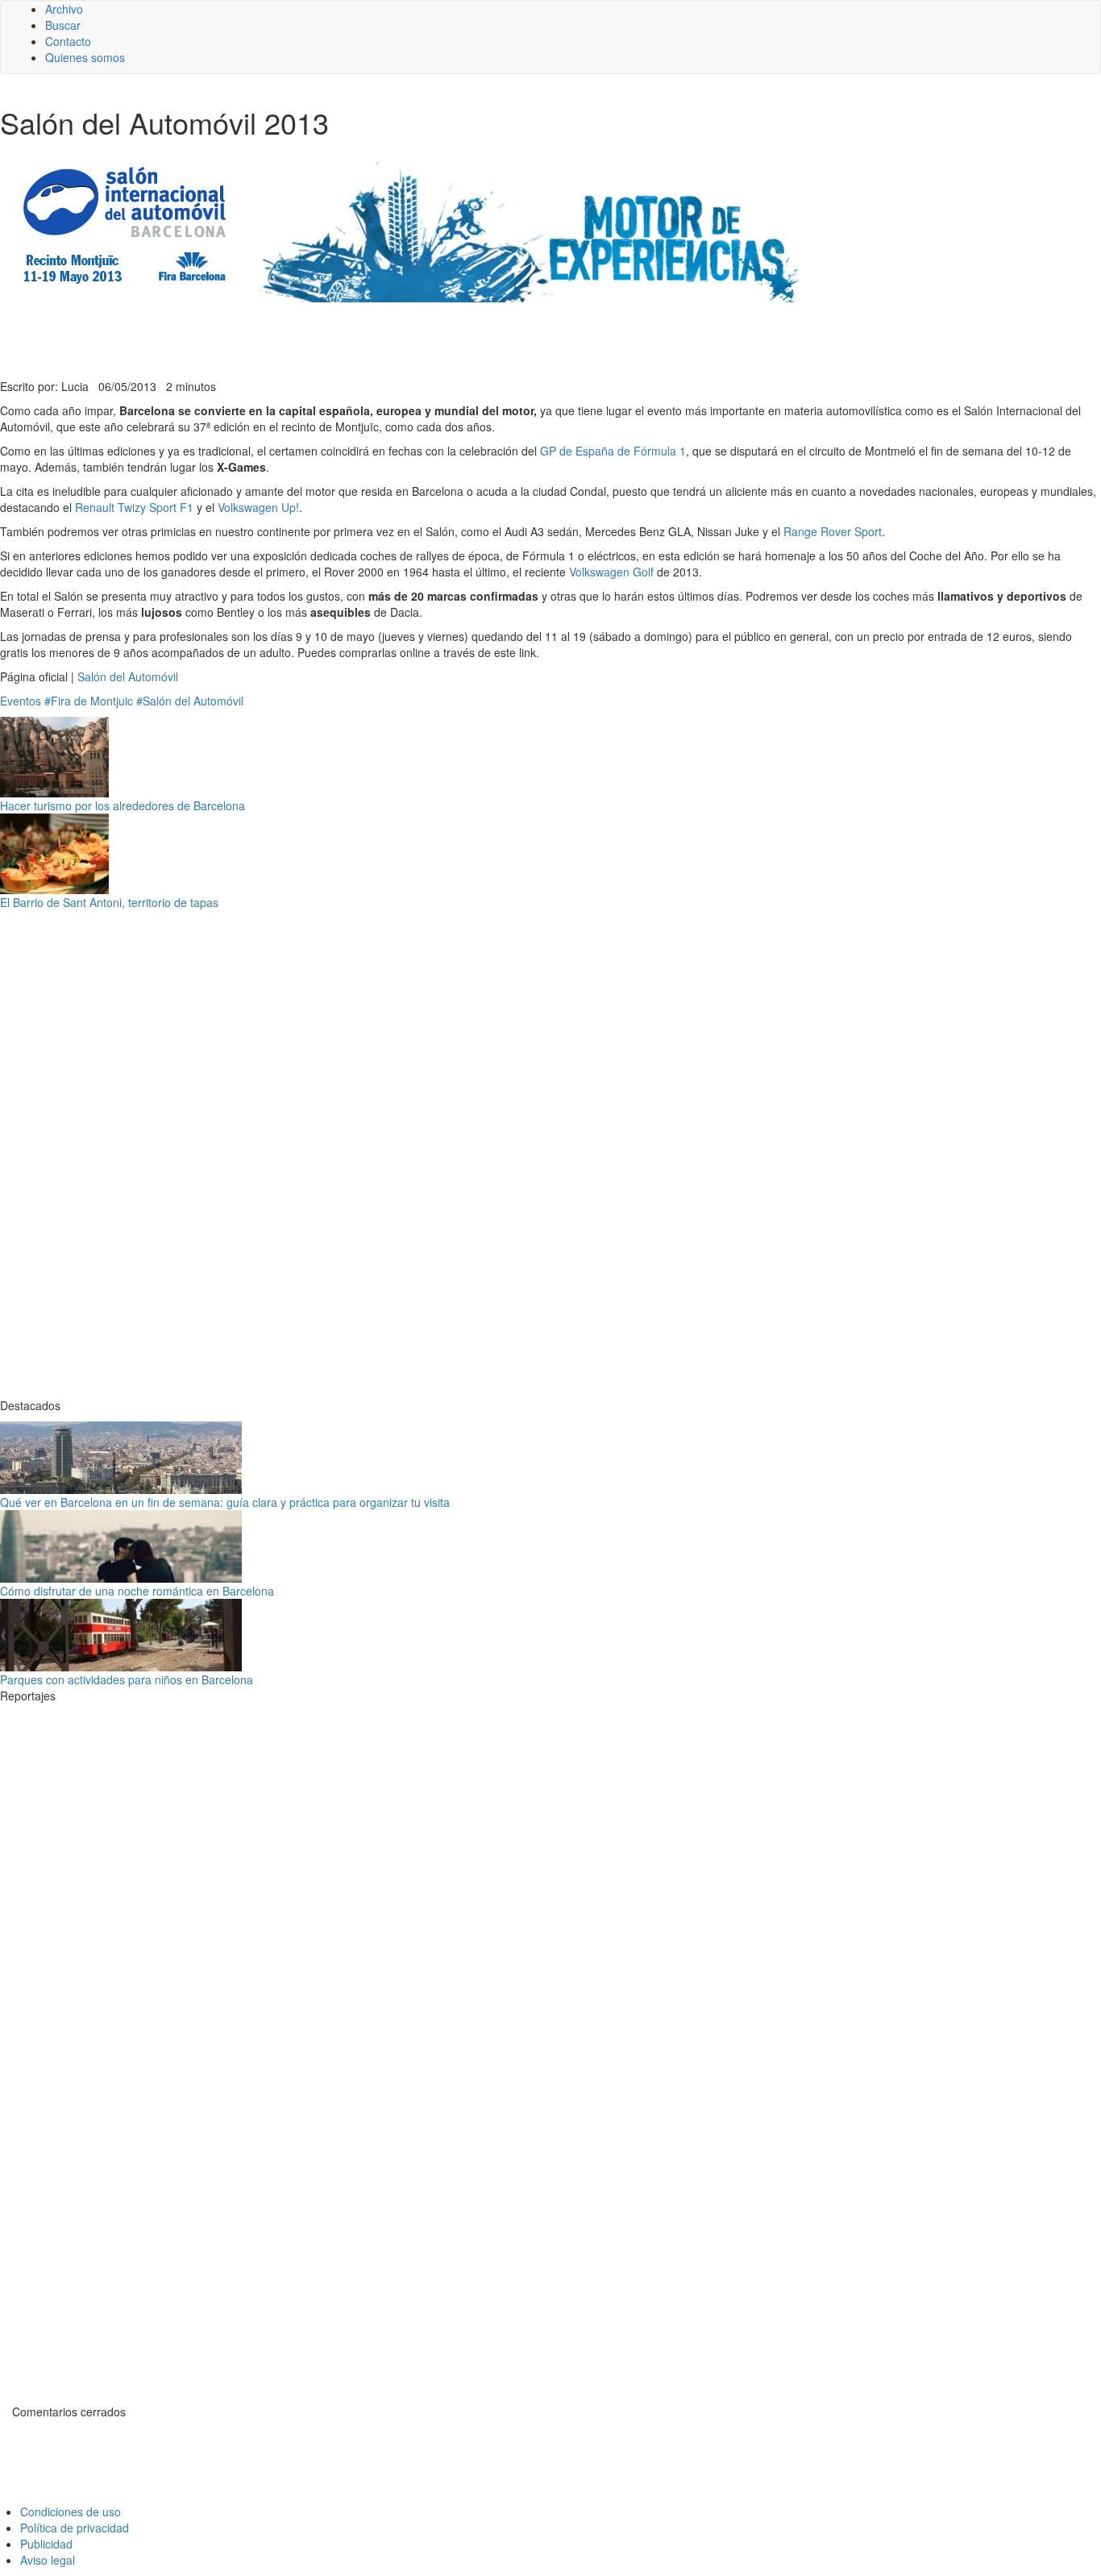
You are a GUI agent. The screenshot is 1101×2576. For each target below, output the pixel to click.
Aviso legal (48, 2560)
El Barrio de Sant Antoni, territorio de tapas (109, 902)
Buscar (63, 25)
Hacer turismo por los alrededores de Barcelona (123, 805)
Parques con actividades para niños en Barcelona (127, 1679)
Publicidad (46, 2544)
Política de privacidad (75, 2528)
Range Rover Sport (833, 531)
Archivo (64, 9)
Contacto (68, 41)
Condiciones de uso (71, 2511)
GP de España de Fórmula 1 (613, 451)
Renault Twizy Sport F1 (134, 507)
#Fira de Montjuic (89, 701)
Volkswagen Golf (611, 572)
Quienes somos (85, 57)
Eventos (21, 701)
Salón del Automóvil (128, 676)
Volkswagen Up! (258, 507)
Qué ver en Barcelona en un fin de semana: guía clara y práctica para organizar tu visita (225, 1502)
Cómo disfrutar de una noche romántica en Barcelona (137, 1591)
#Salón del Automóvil (190, 701)
